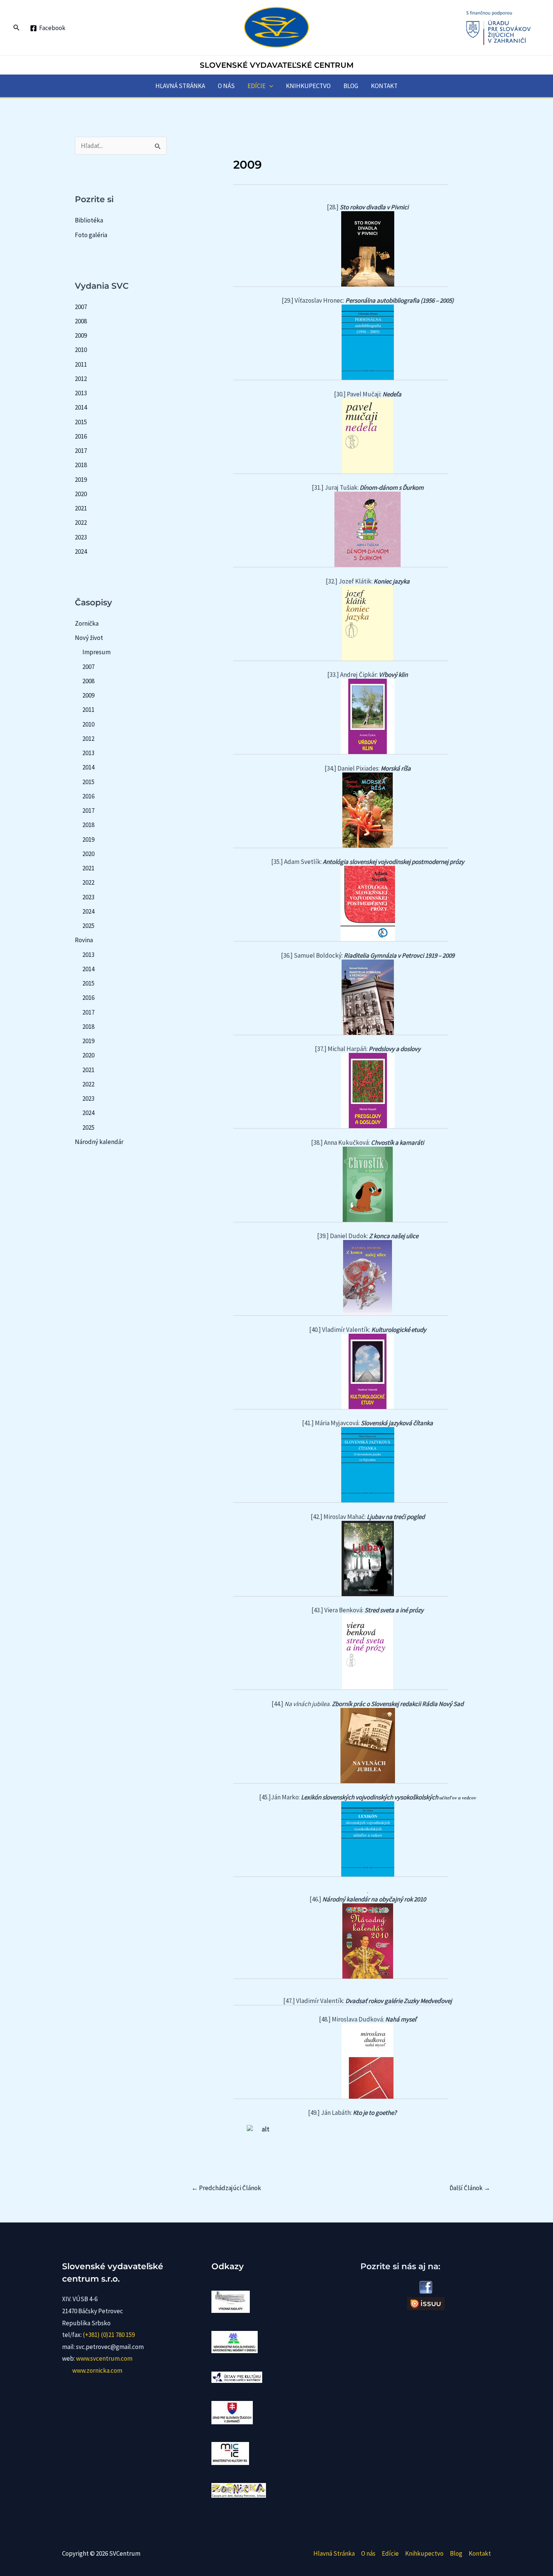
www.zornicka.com (97, 2370)
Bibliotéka (89, 220)
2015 (81, 422)
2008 (81, 321)
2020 (81, 494)
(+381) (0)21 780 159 (109, 2335)
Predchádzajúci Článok (226, 2188)
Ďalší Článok (470, 2188)
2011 (81, 364)
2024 (81, 551)
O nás (226, 86)
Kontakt (384, 86)
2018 (81, 465)
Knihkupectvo (308, 86)
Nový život (89, 638)
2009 (81, 335)
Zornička (87, 623)
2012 (81, 379)
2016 (81, 436)
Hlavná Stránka (180, 86)
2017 (81, 451)
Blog (351, 86)
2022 (81, 523)
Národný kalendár (99, 1142)
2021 (81, 508)
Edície (257, 86)
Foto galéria (91, 235)
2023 (81, 537)
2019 (81, 480)
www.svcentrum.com (104, 2358)
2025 (88, 926)
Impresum (96, 652)
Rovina (84, 940)
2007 (81, 307)
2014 (81, 407)
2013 (81, 393)
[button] (17, 28)
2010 (81, 350)
